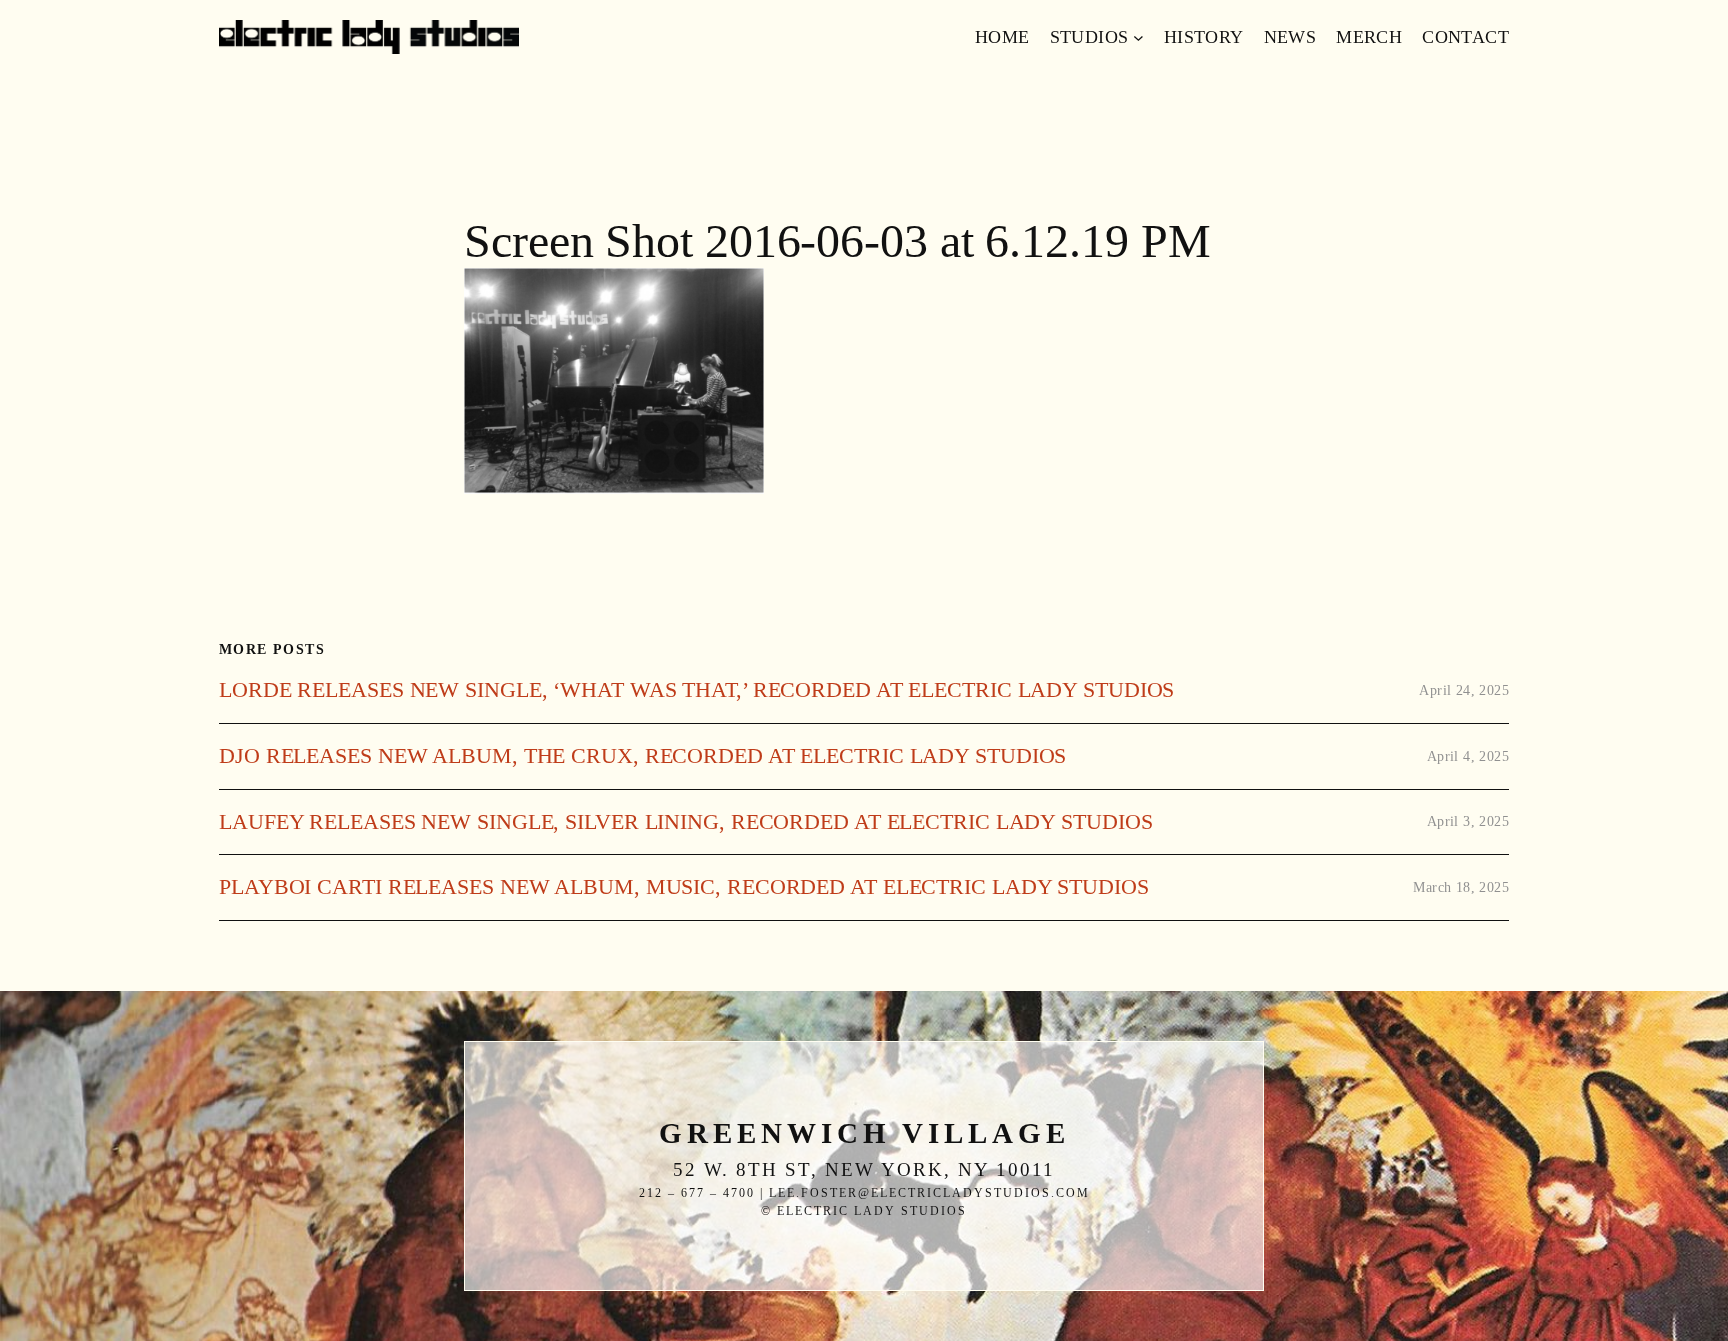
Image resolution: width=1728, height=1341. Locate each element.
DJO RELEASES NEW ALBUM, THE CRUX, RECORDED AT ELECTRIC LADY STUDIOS (642, 756)
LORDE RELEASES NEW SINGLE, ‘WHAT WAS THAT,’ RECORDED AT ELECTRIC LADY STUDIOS (696, 690)
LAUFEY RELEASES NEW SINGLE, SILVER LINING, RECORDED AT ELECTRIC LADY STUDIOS (685, 822)
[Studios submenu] (1138, 37)
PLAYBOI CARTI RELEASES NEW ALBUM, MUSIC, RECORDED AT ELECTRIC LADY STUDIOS (684, 887)
